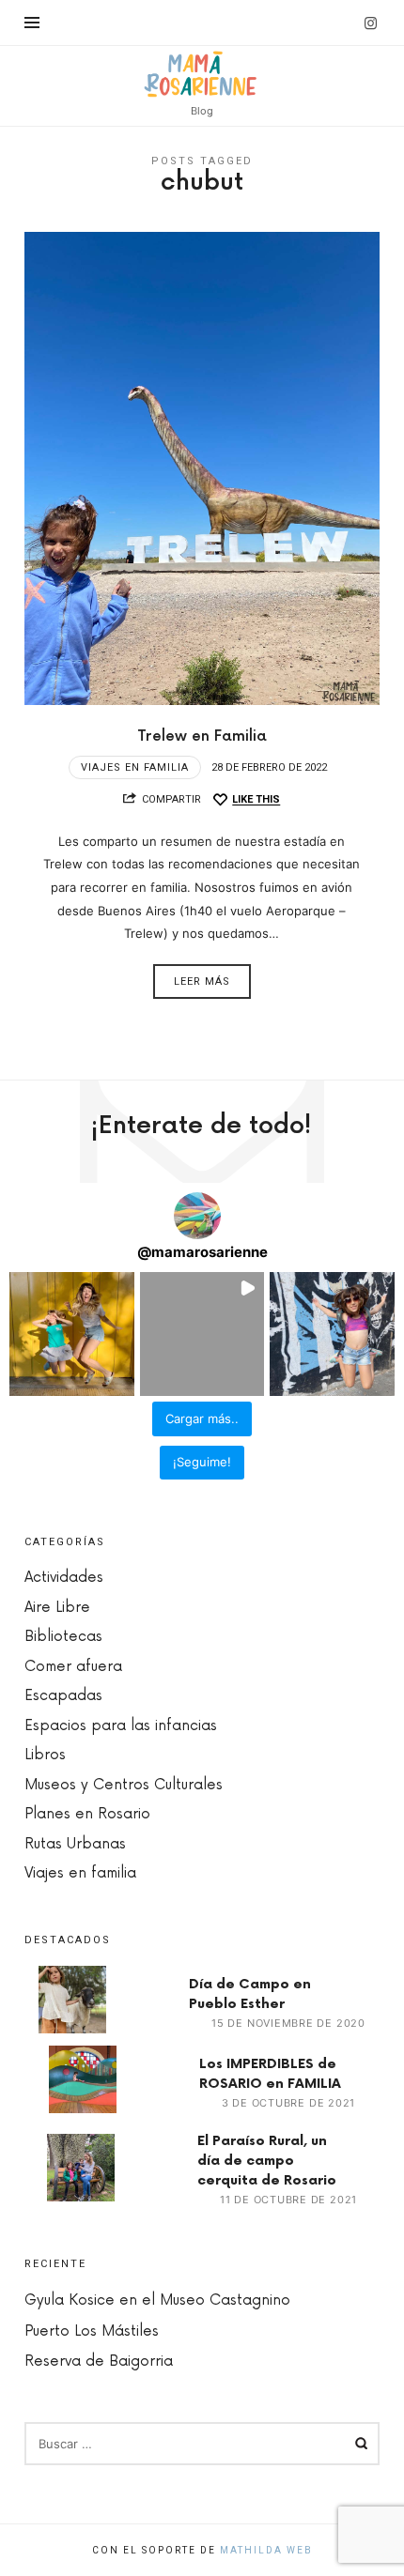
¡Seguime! (202, 1462)
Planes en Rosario (87, 1814)
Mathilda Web (266, 2550)
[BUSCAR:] (202, 2444)
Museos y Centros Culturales (124, 1785)
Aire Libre (57, 1608)
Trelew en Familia (202, 736)
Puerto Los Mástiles (92, 2331)
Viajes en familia (135, 767)
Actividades (64, 1578)
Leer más (202, 981)
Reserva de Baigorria (99, 2361)
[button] (72, 1334)
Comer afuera (73, 1667)
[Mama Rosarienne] (202, 74)
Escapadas (63, 1696)
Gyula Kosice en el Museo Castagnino (157, 2300)
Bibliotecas (63, 1637)
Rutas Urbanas (75, 1844)
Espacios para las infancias (121, 1726)
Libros (45, 1755)
